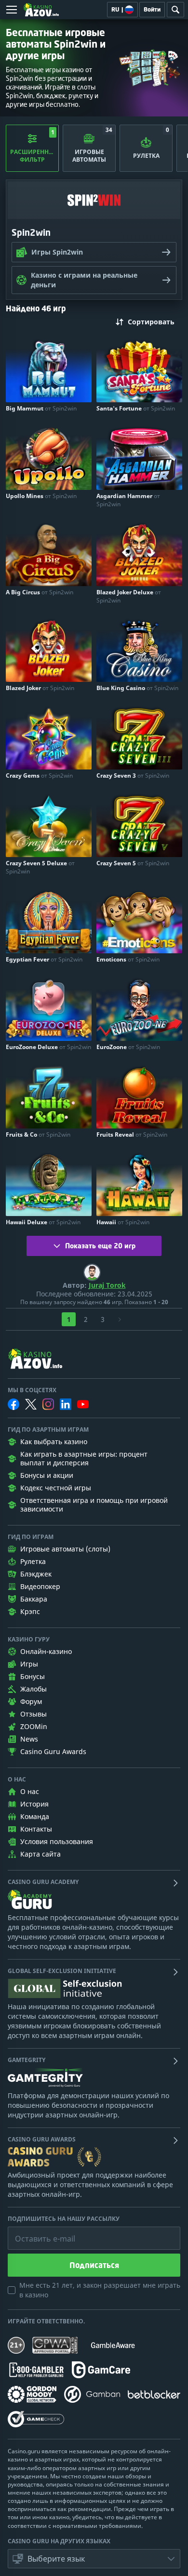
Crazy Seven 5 (133, 863)
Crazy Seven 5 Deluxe (40, 867)
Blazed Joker (40, 688)
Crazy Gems (39, 775)
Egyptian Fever (44, 959)
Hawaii (123, 1222)
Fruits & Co (38, 1134)
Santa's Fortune (136, 408)
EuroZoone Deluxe (48, 1047)
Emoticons (128, 959)
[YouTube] (83, 1404)
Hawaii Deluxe (43, 1222)
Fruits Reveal (132, 1134)
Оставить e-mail (37, 2231)
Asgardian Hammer (128, 500)
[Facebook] (13, 1404)
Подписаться (94, 2265)
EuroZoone (128, 1047)
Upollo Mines (41, 496)
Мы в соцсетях (32, 1390)
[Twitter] (31, 1404)
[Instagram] (48, 1404)
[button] (94, 2559)
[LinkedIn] (66, 1404)
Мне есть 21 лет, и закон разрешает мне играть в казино (100, 2290)
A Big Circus (40, 592)
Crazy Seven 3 (133, 775)
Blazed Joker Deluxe (129, 596)
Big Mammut (41, 408)
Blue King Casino (137, 688)
